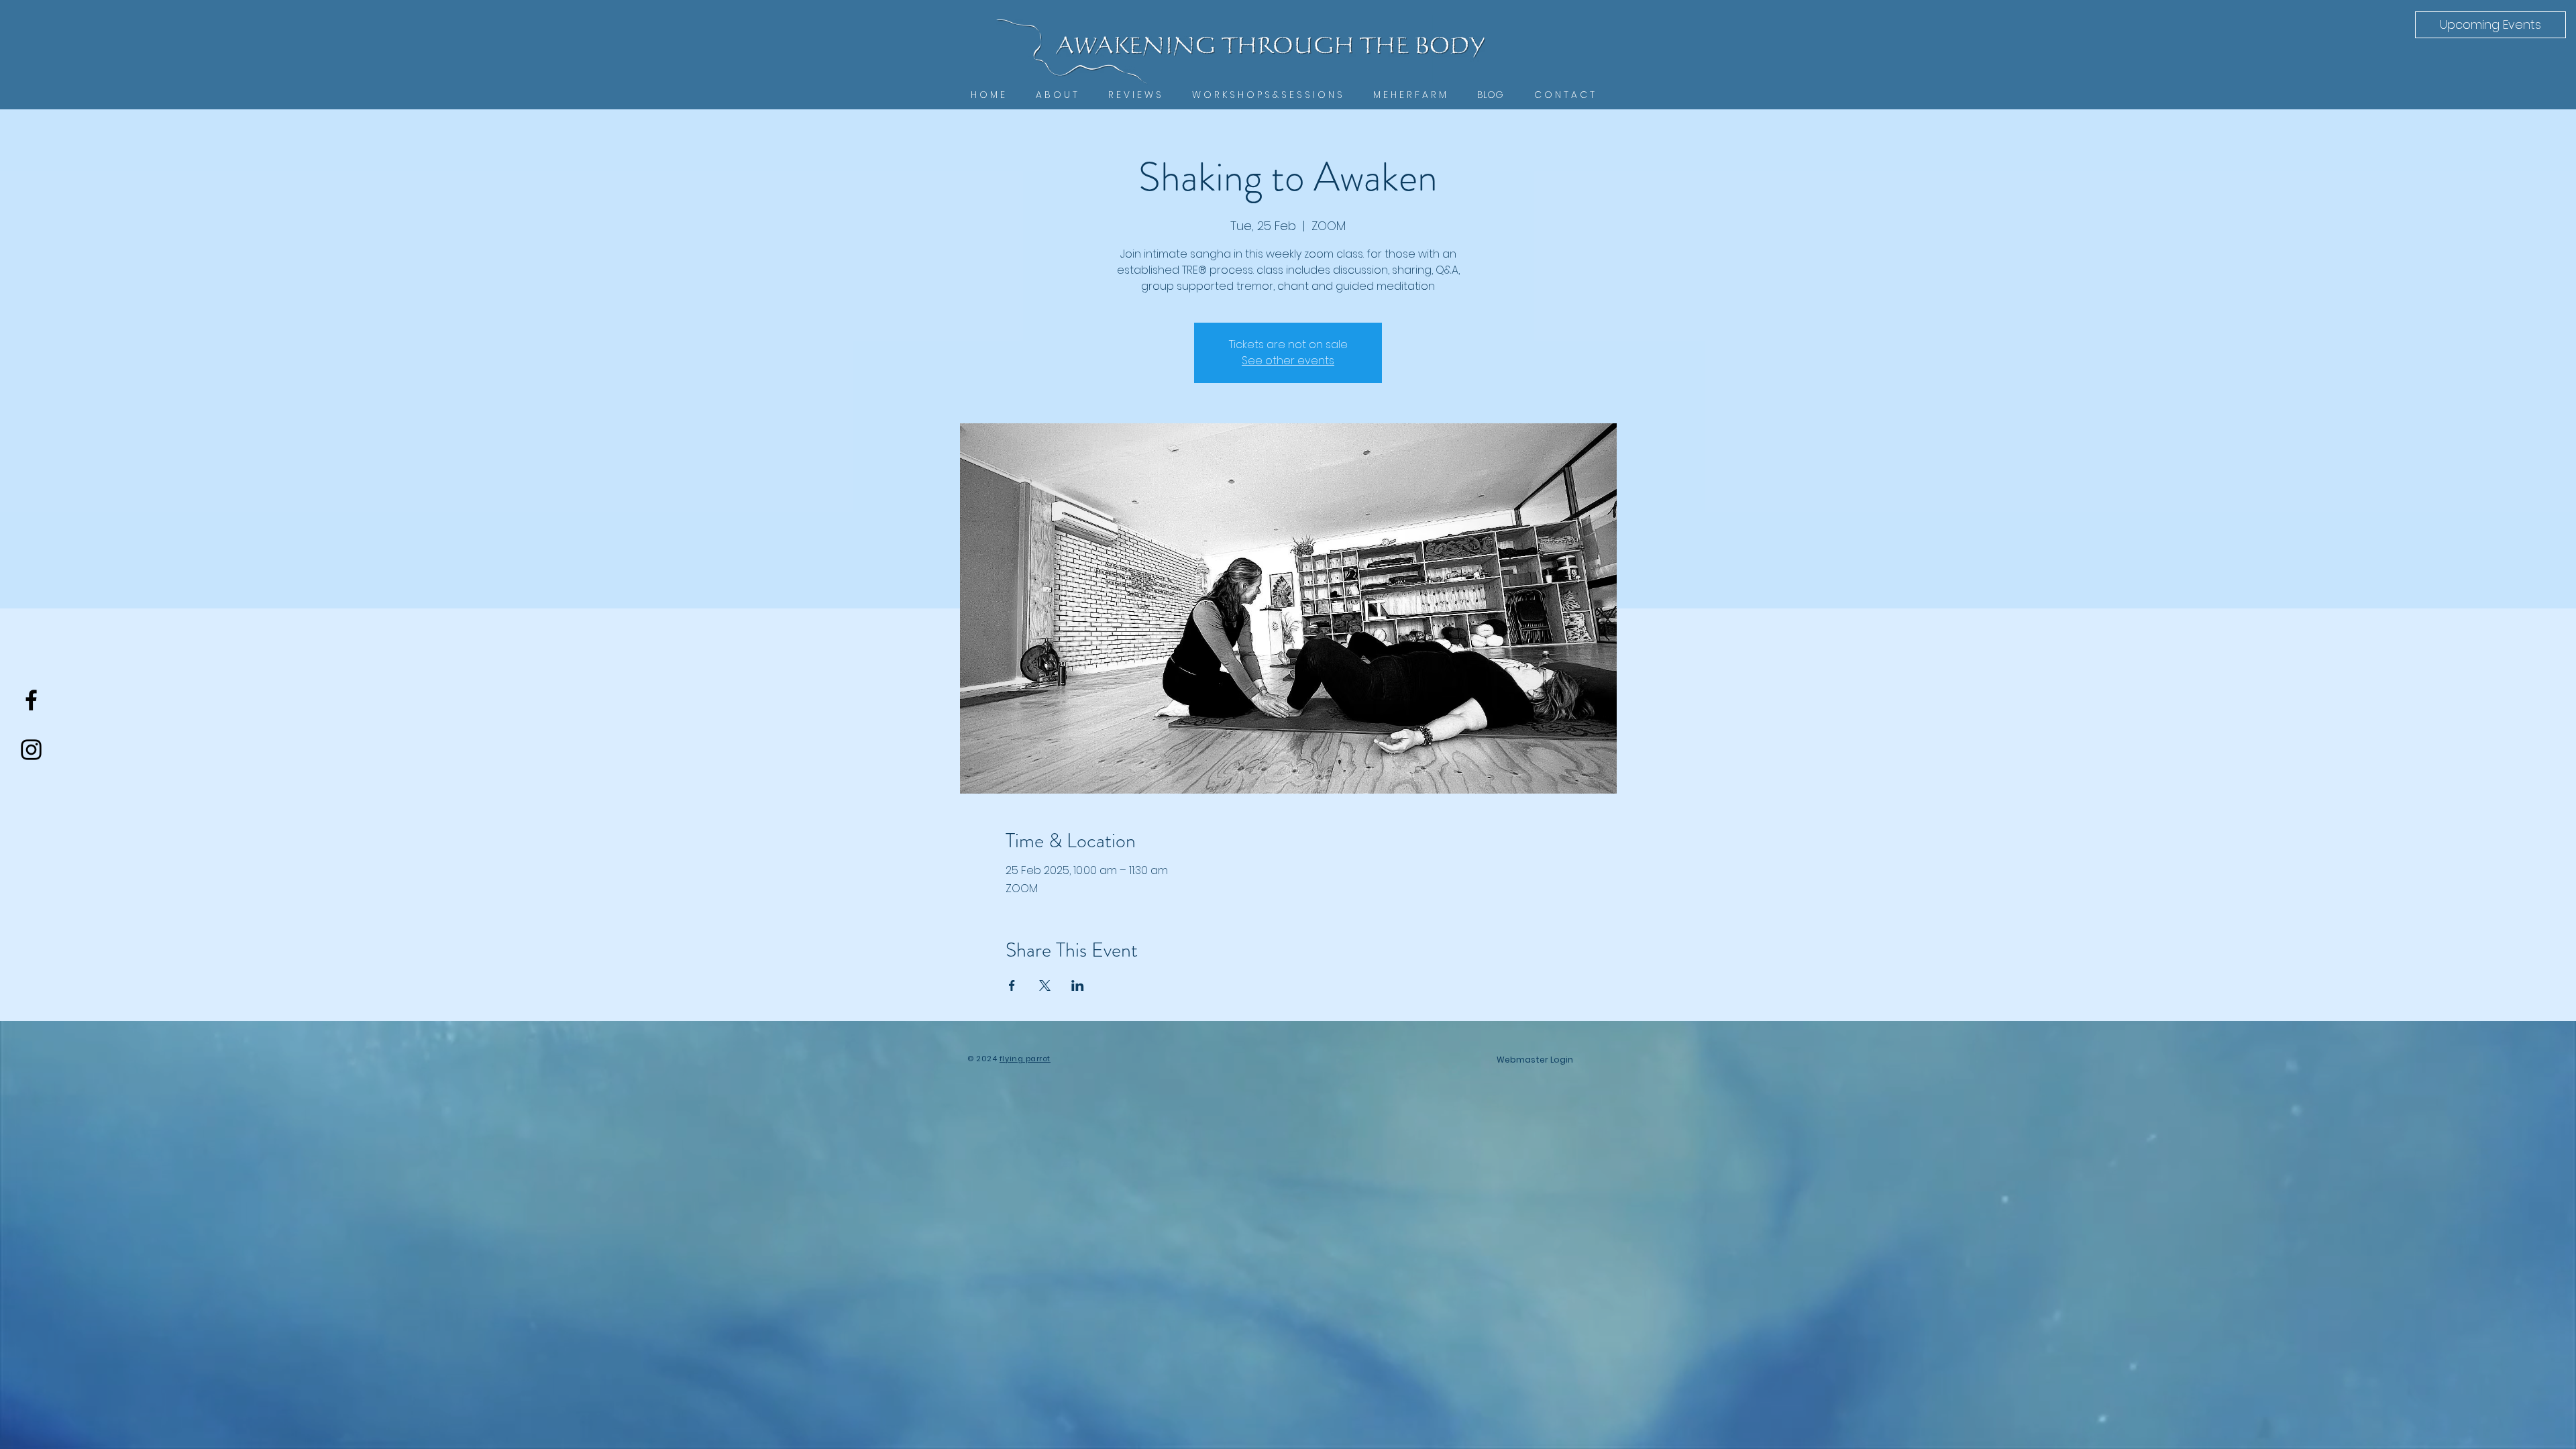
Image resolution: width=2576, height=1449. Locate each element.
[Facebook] (31, 700)
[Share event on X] (1045, 985)
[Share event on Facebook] (1012, 985)
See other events (1288, 361)
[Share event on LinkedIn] (1078, 985)
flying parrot (1025, 1059)
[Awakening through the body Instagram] (31, 750)
